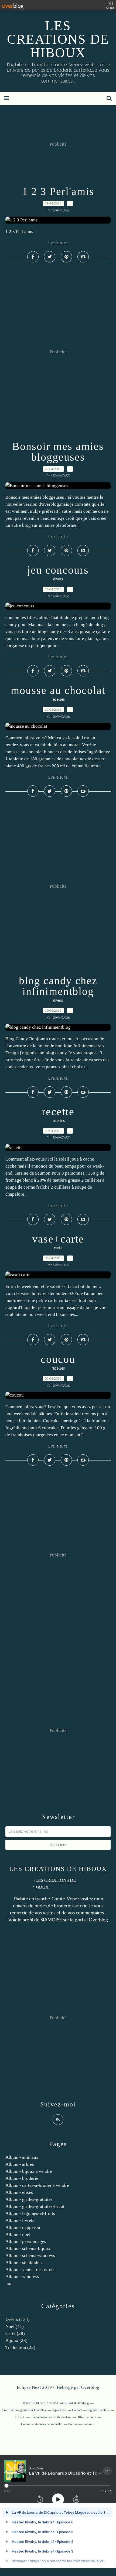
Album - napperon (23, 2227)
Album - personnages (26, 2241)
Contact (77, 2410)
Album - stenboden (24, 2262)
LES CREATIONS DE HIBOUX (58, 39)
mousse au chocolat (58, 690)
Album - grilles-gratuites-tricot (35, 2206)
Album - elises (19, 2192)
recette (58, 1112)
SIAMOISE (51, 1920)
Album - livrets (20, 2220)
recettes (58, 700)
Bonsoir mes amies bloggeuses (58, 452)
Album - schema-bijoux (28, 2248)
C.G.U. (20, 2417)
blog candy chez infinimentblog (58, 986)
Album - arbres (20, 2164)
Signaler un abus (98, 2410)
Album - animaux (22, 2157)
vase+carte (58, 1239)
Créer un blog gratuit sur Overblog (24, 2410)
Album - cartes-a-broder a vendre (37, 2185)
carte (58, 1248)
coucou (58, 1359)
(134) (18, 2319)
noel (10, 2283)
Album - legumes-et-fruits (30, 2213)
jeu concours (58, 570)
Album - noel (18, 2234)
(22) (20, 2347)
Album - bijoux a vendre (29, 2171)
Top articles (59, 2410)
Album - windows (22, 2276)
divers (58, 579)
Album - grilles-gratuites (29, 2199)
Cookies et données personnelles (42, 2424)
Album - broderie (22, 2178)
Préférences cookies (81, 2424)
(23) (16, 2340)
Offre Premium (86, 2417)
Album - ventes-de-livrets (30, 2269)
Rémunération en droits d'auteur (51, 2417)
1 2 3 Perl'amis (58, 191)
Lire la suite (58, 243)
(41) (15, 2326)
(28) (15, 2333)
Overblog (90, 2387)
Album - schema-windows (30, 2255)
